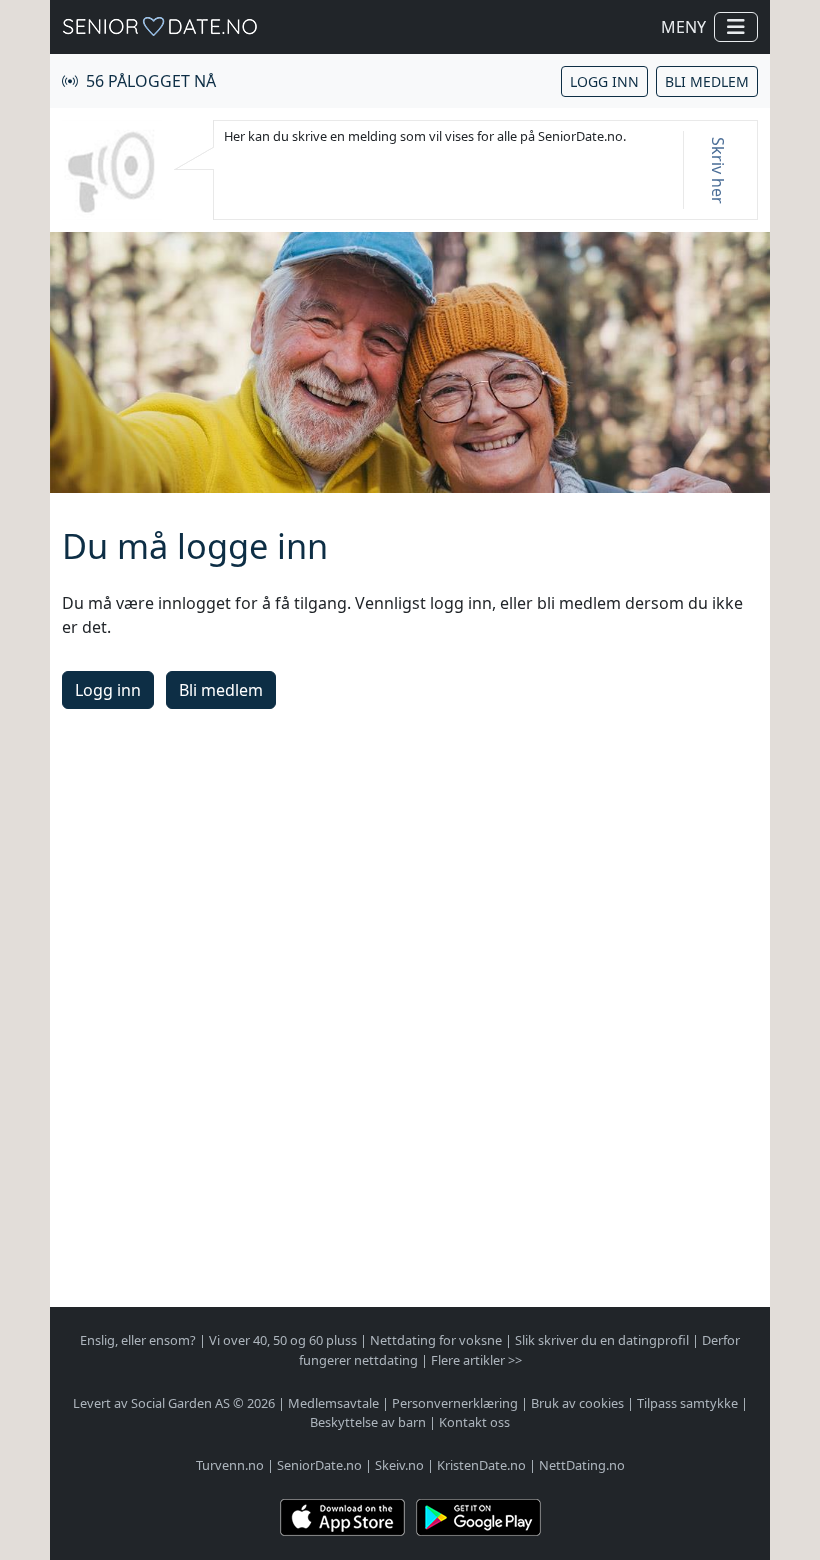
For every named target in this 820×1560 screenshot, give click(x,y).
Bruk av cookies (577, 1403)
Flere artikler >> (476, 1360)
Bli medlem (707, 81)
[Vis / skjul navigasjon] (736, 27)
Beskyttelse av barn (368, 1422)
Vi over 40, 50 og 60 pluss (283, 1340)
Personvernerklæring (455, 1403)
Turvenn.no (230, 1465)
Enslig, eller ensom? (138, 1340)
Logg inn (604, 81)
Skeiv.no (399, 1465)
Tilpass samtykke (687, 1403)
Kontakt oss (474, 1422)
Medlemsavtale (333, 1403)
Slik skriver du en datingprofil (602, 1340)
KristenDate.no (481, 1465)
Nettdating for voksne (436, 1340)
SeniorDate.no (319, 1465)
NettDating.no (582, 1465)
